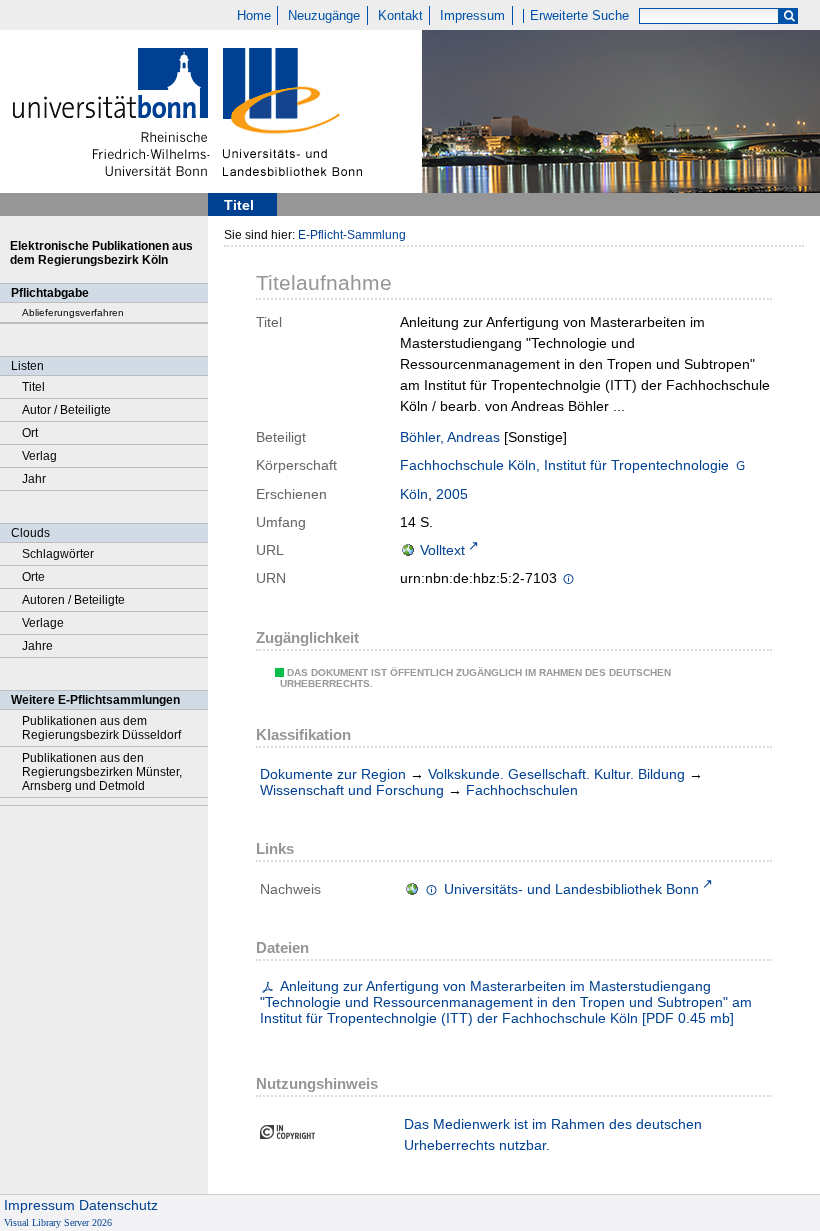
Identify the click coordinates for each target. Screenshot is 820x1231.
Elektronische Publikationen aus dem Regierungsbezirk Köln (101, 253)
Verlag (39, 456)
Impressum (472, 16)
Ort (30, 433)
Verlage (43, 623)
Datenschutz (118, 1205)
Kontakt (400, 16)
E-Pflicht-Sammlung (352, 235)
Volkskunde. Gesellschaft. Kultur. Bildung (556, 774)
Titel (33, 387)
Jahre (37, 646)
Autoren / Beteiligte (73, 600)
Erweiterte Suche (579, 16)
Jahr (34, 479)
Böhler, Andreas (450, 437)
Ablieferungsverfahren (73, 312)
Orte (33, 577)
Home (254, 16)
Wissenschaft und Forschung (352, 790)
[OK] (789, 16)
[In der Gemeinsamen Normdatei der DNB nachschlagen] (740, 467)
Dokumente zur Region (333, 774)
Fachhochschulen (522, 790)
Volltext (442, 550)
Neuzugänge (324, 16)
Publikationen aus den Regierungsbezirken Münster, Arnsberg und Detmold (102, 772)
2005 (452, 494)
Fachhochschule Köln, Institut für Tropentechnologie (564, 465)
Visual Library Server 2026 (58, 1222)
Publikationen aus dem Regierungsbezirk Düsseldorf (101, 728)
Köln (414, 494)
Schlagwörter (58, 554)
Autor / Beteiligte (66, 410)
